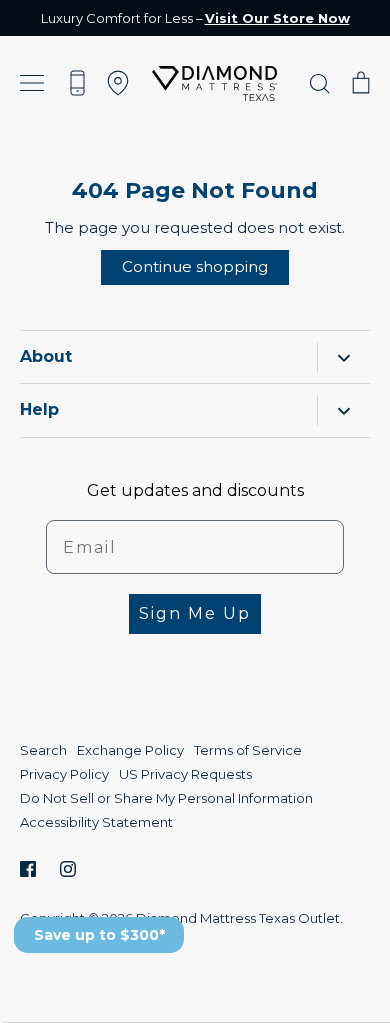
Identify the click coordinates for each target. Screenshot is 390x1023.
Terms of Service (248, 750)
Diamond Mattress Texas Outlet (238, 918)
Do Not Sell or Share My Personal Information (166, 798)
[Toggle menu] (32, 83)
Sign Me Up (195, 613)
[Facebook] (28, 869)
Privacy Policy (64, 774)
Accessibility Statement (96, 822)
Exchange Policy (130, 750)
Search (43, 750)
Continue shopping (195, 266)
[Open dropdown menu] (343, 357)
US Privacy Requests (185, 774)
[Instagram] (68, 869)
